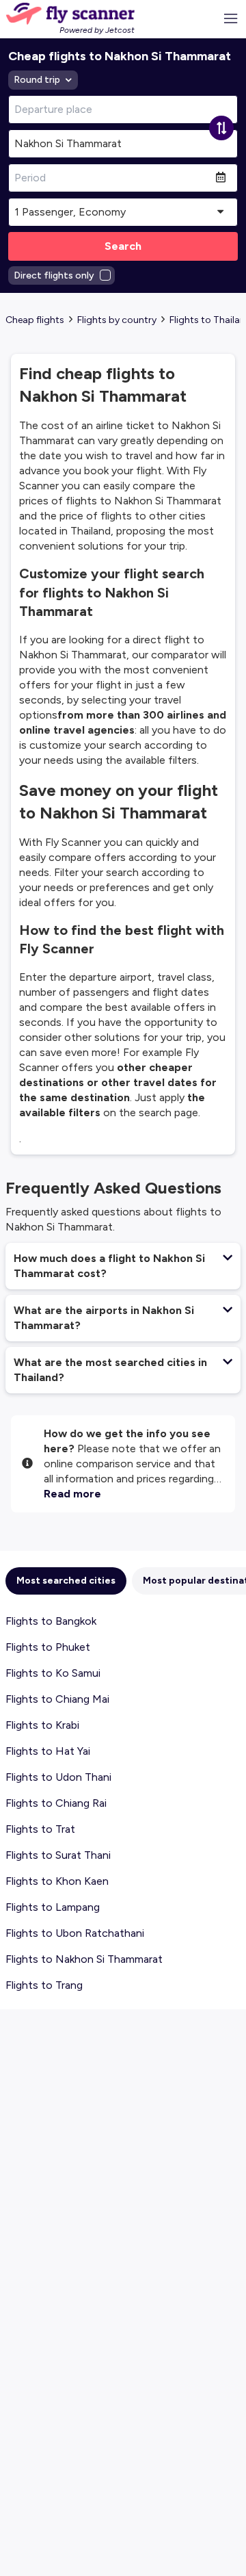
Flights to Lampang (53, 1907)
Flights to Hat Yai (48, 1751)
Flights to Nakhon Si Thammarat (84, 1959)
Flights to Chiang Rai (56, 1803)
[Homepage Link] (70, 14)
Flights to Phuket (48, 1647)
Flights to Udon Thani (58, 1777)
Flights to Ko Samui (53, 1673)
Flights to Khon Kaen (57, 1881)
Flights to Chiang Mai (57, 1699)
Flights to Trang (44, 1985)
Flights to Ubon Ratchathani (75, 1933)
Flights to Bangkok (51, 1621)
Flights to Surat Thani (58, 1855)
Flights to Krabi (42, 1725)
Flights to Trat (40, 1829)
